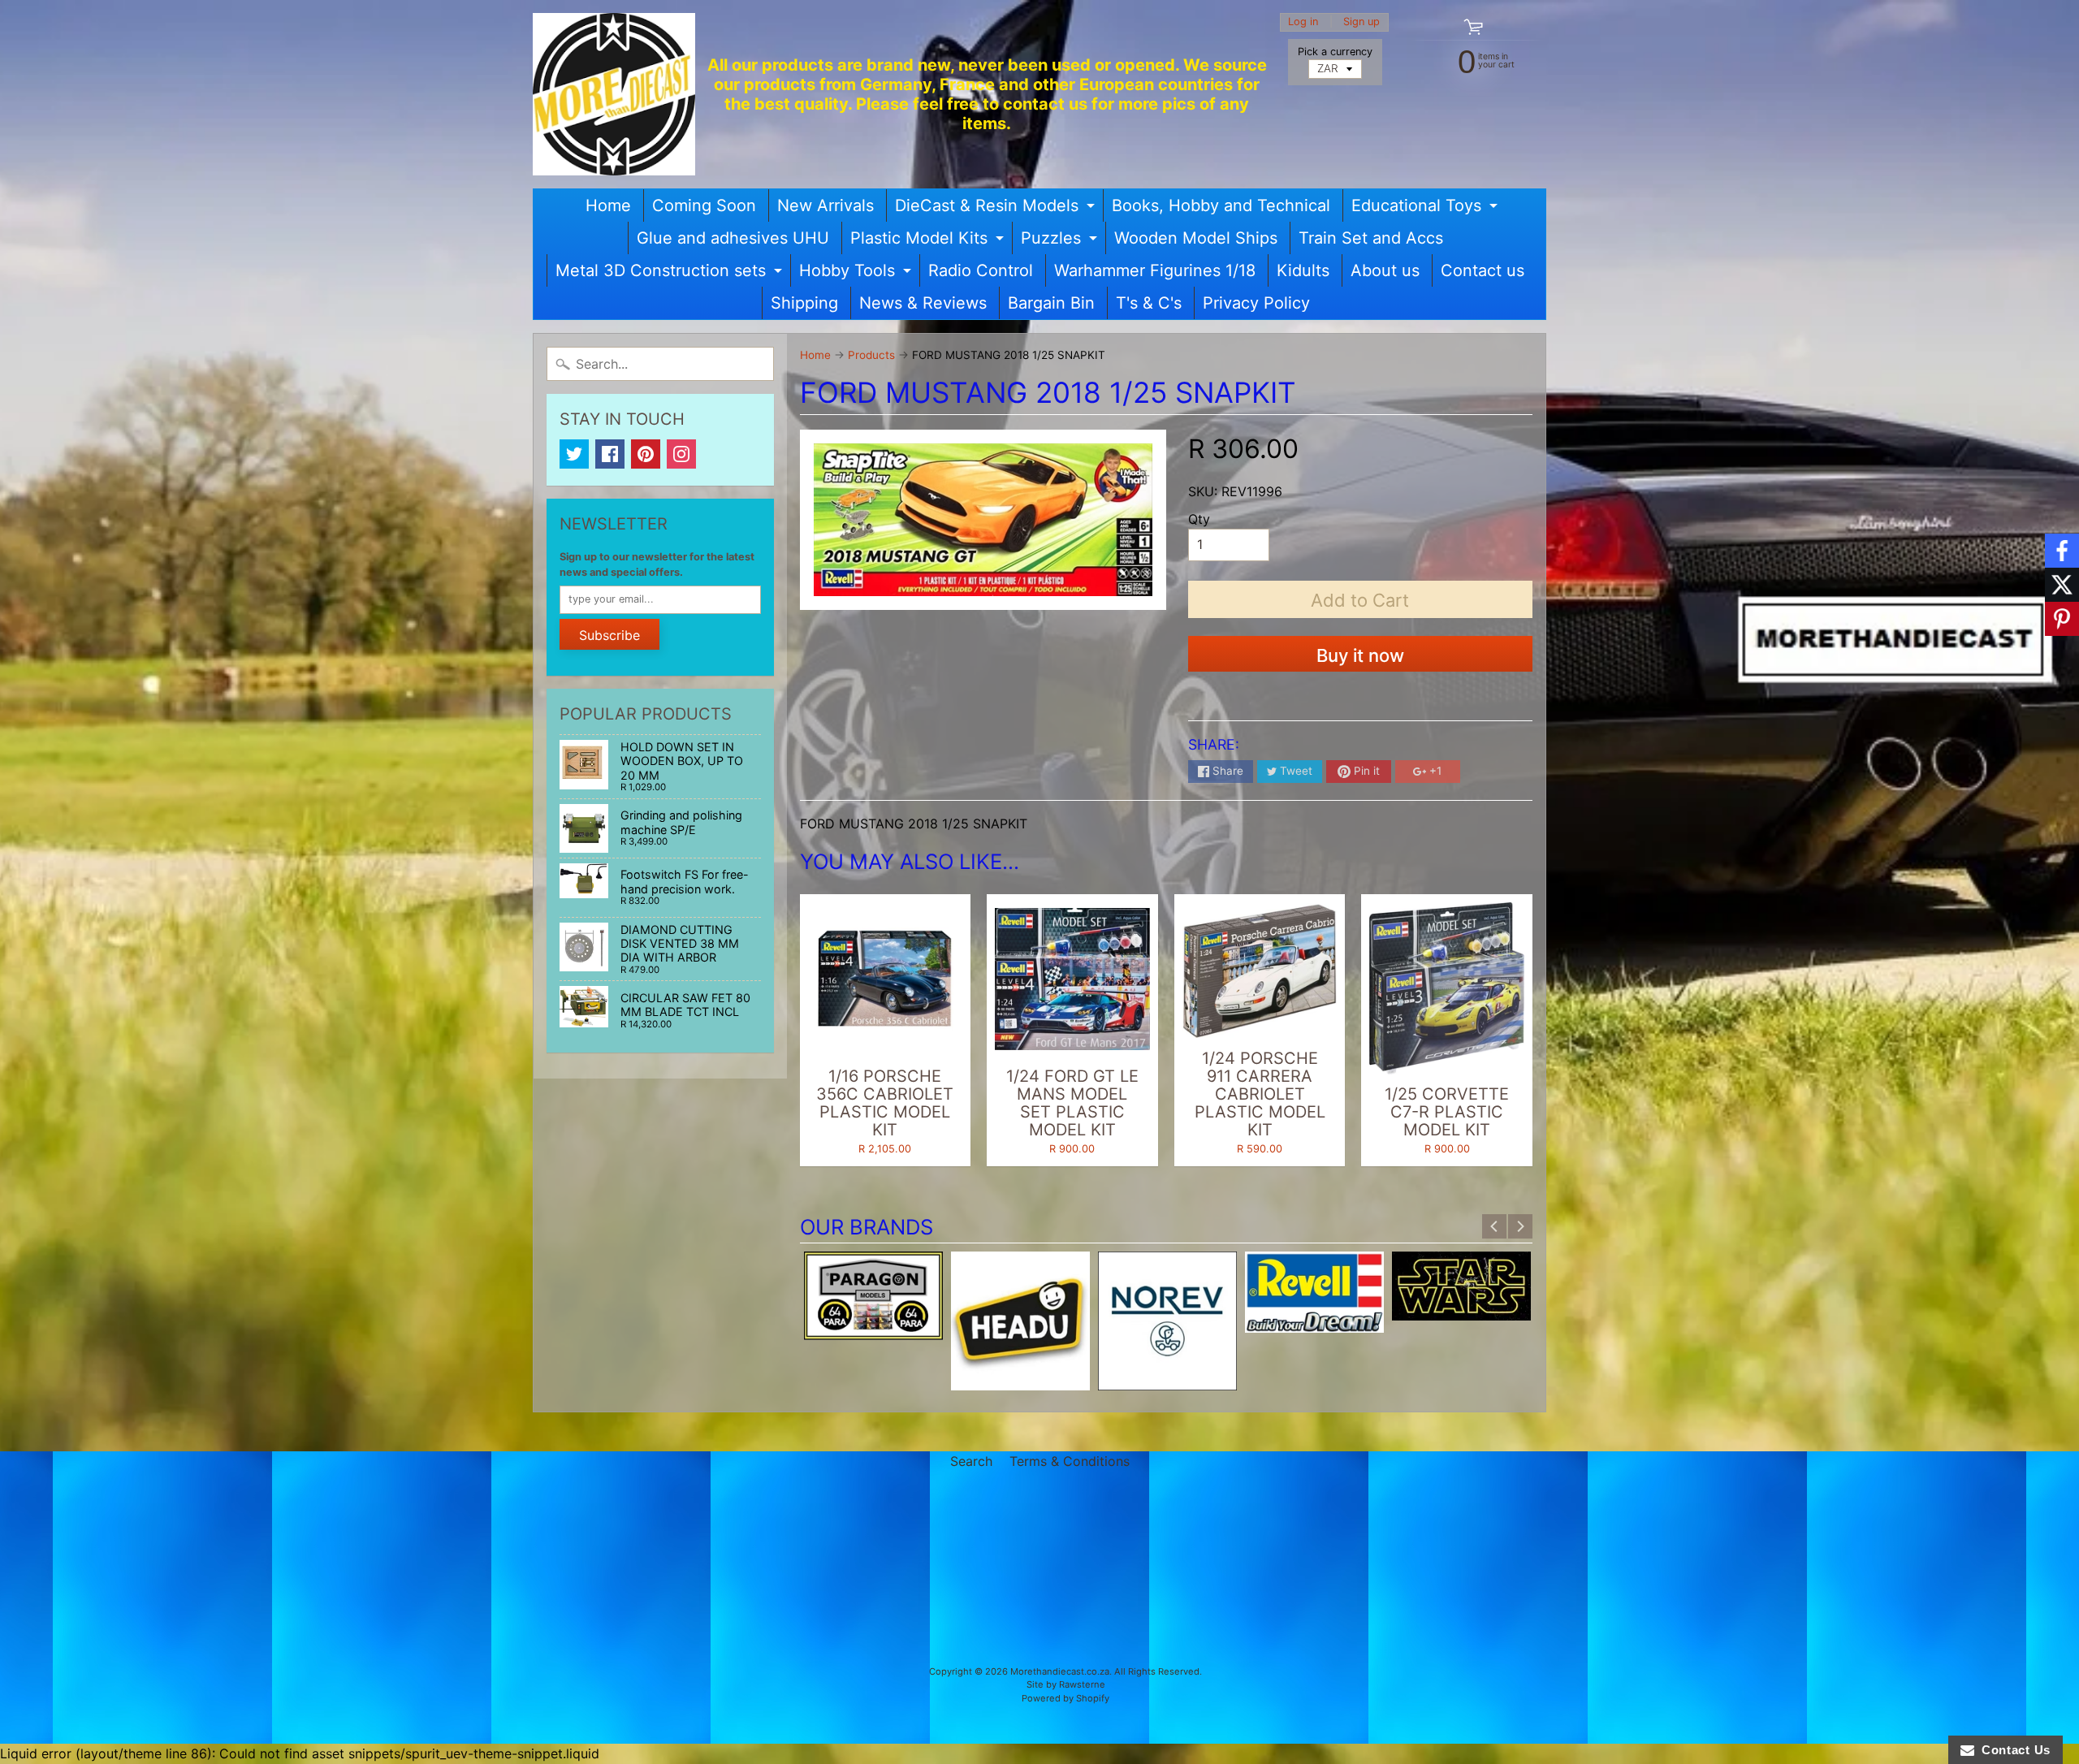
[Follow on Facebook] (2062, 551)
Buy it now (1360, 655)
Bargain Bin (1051, 303)
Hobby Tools (857, 274)
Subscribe (609, 635)
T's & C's (1149, 303)
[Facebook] (610, 454)
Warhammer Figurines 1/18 (1155, 270)
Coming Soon (704, 205)
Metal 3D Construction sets (671, 274)
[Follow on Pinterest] (2062, 619)
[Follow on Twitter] (2062, 585)
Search (971, 1461)
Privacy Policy (1256, 303)
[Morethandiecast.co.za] (614, 94)
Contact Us (2012, 1750)
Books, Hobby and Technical (1221, 205)
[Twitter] (574, 454)
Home (608, 205)
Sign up (1362, 22)
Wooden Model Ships (1196, 238)
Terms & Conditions (1070, 1461)
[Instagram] (681, 454)
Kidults (1303, 270)
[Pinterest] (646, 454)
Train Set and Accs (1371, 238)
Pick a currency (1335, 52)
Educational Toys (1426, 209)
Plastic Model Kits (929, 241)
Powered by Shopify (1065, 1698)
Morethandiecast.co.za (1060, 1671)
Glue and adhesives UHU (733, 238)
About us (1385, 270)
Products (871, 355)
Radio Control (981, 270)
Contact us (1483, 270)
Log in (1303, 22)
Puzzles (1061, 241)
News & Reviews (923, 303)
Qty (1199, 519)
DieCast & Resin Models (997, 209)
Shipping (804, 303)
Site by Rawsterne (1066, 1684)
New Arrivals (826, 205)
